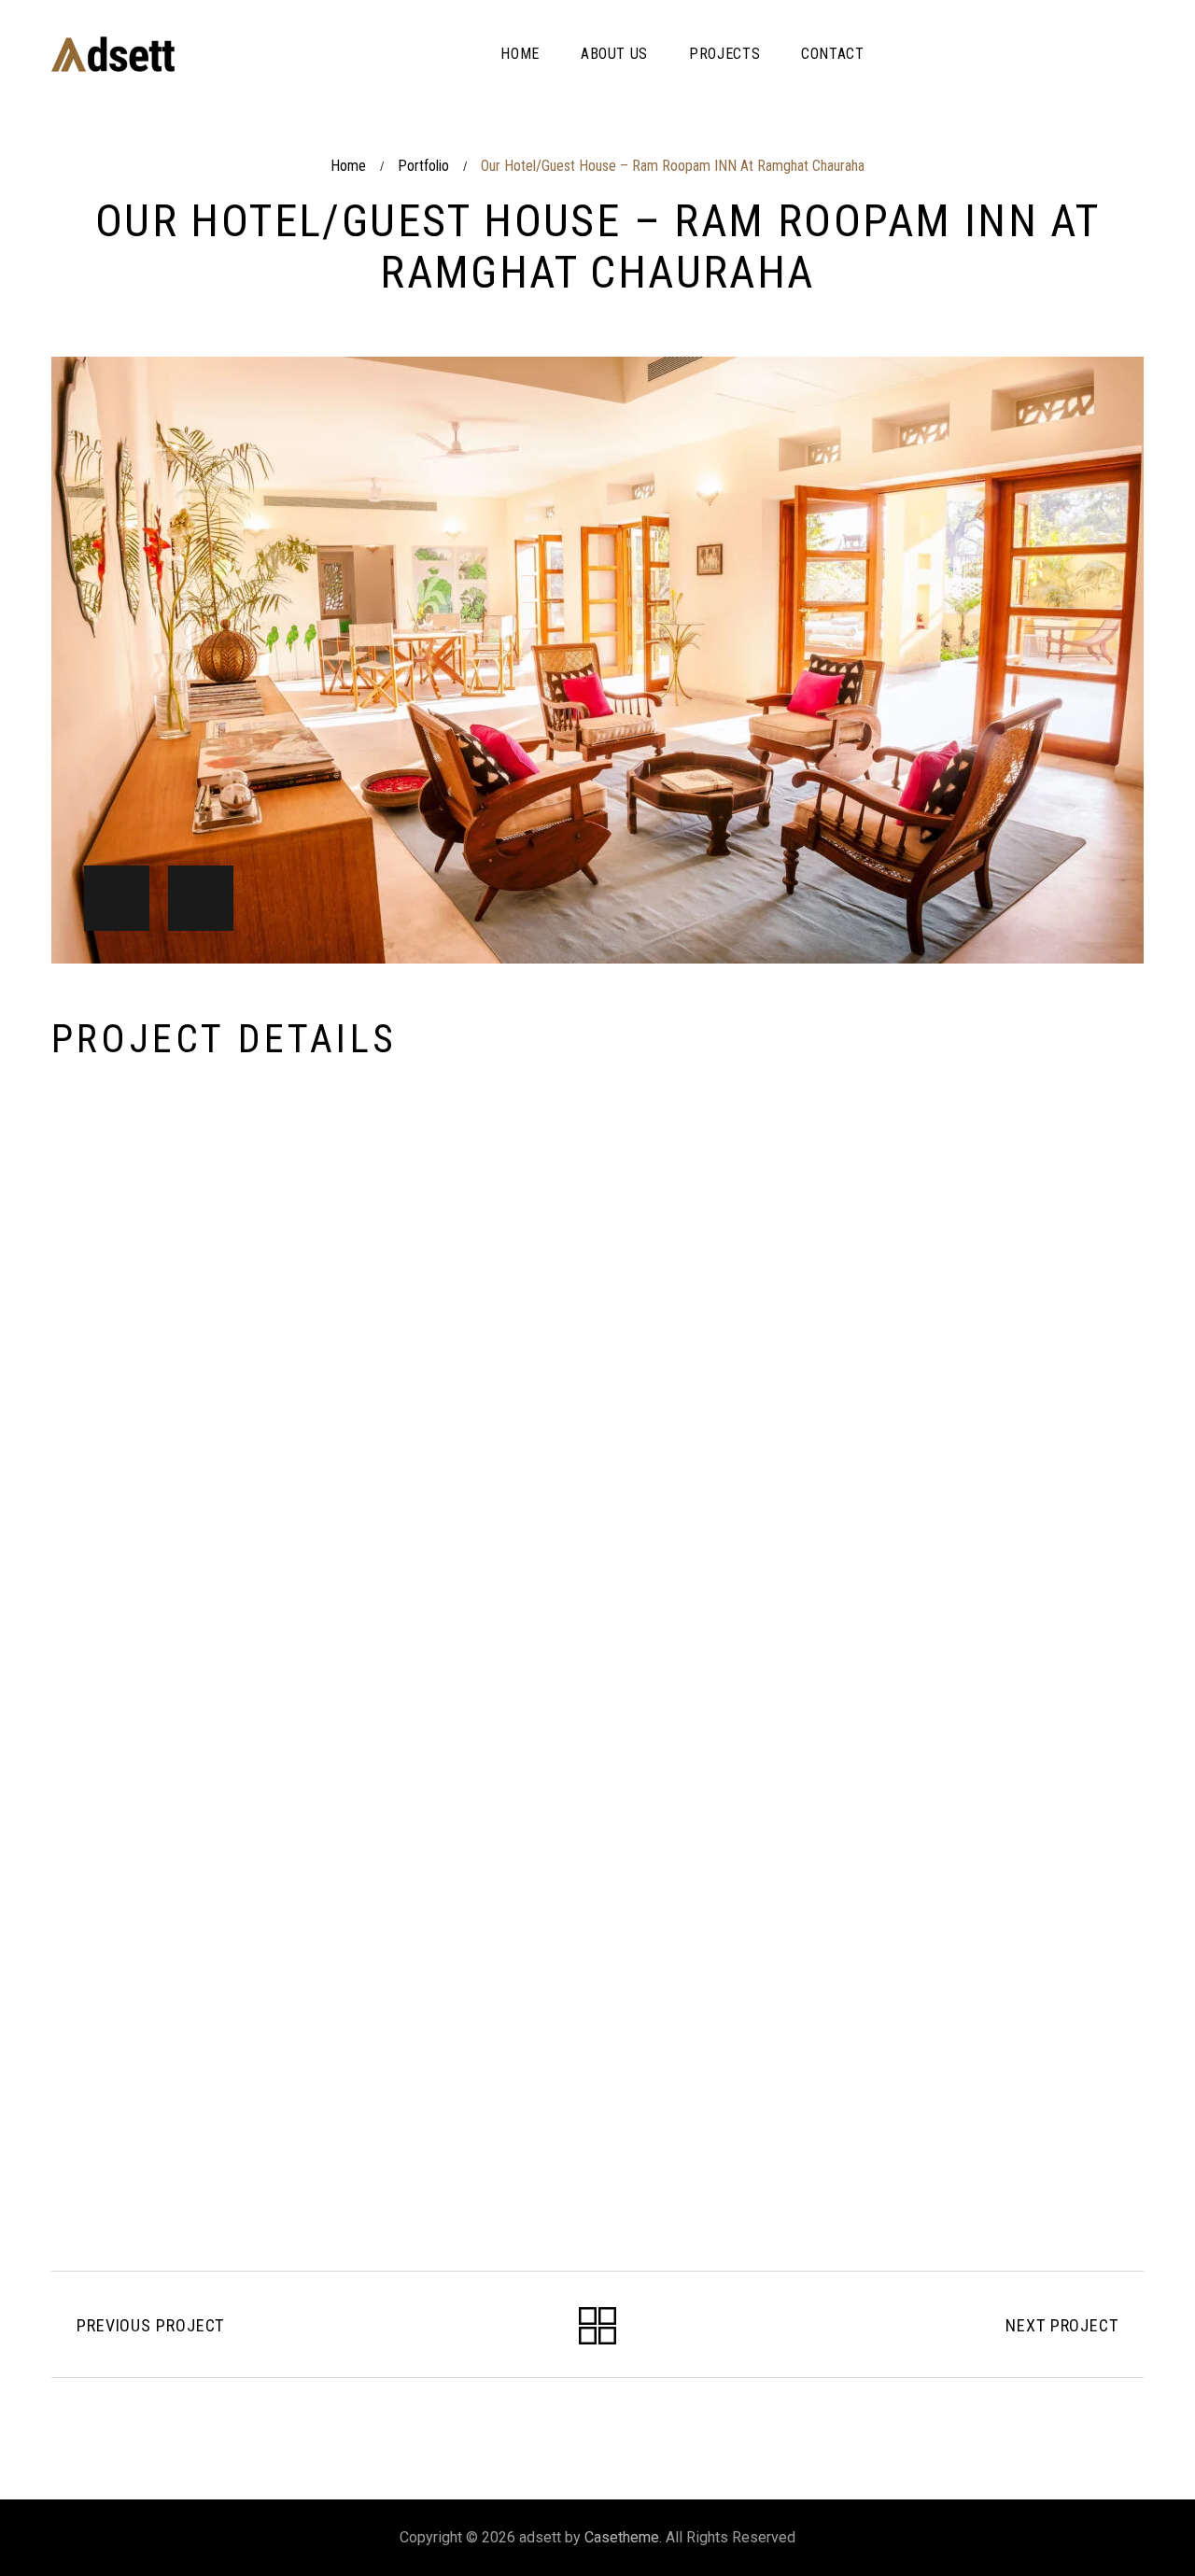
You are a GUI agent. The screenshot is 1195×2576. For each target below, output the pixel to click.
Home (348, 166)
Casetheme (622, 2537)
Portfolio (423, 166)
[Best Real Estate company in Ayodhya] (113, 54)
